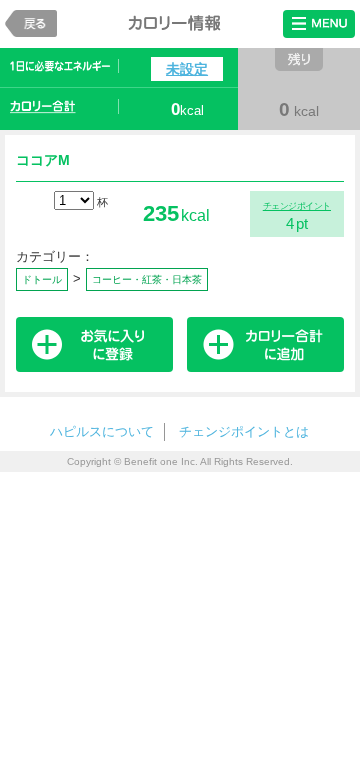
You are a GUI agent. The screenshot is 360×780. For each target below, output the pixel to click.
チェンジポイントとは (244, 431)
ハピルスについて (102, 431)
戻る (31, 23)
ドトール (42, 279)
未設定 (187, 69)
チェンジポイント (297, 206)
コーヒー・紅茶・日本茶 (147, 279)
